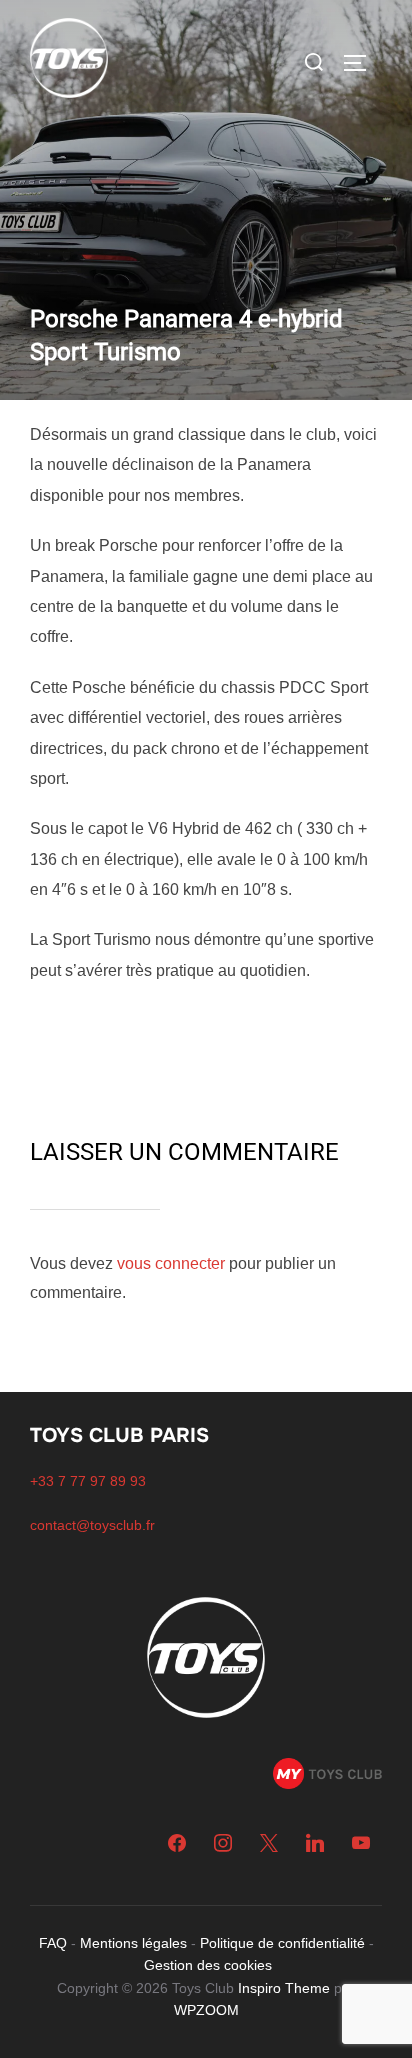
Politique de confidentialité (282, 1943)
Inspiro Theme (284, 1988)
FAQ (53, 1943)
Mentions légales (133, 1943)
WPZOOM (206, 2010)
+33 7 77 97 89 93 (88, 1481)
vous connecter (171, 1263)
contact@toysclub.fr (92, 1525)
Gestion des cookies (208, 1965)
